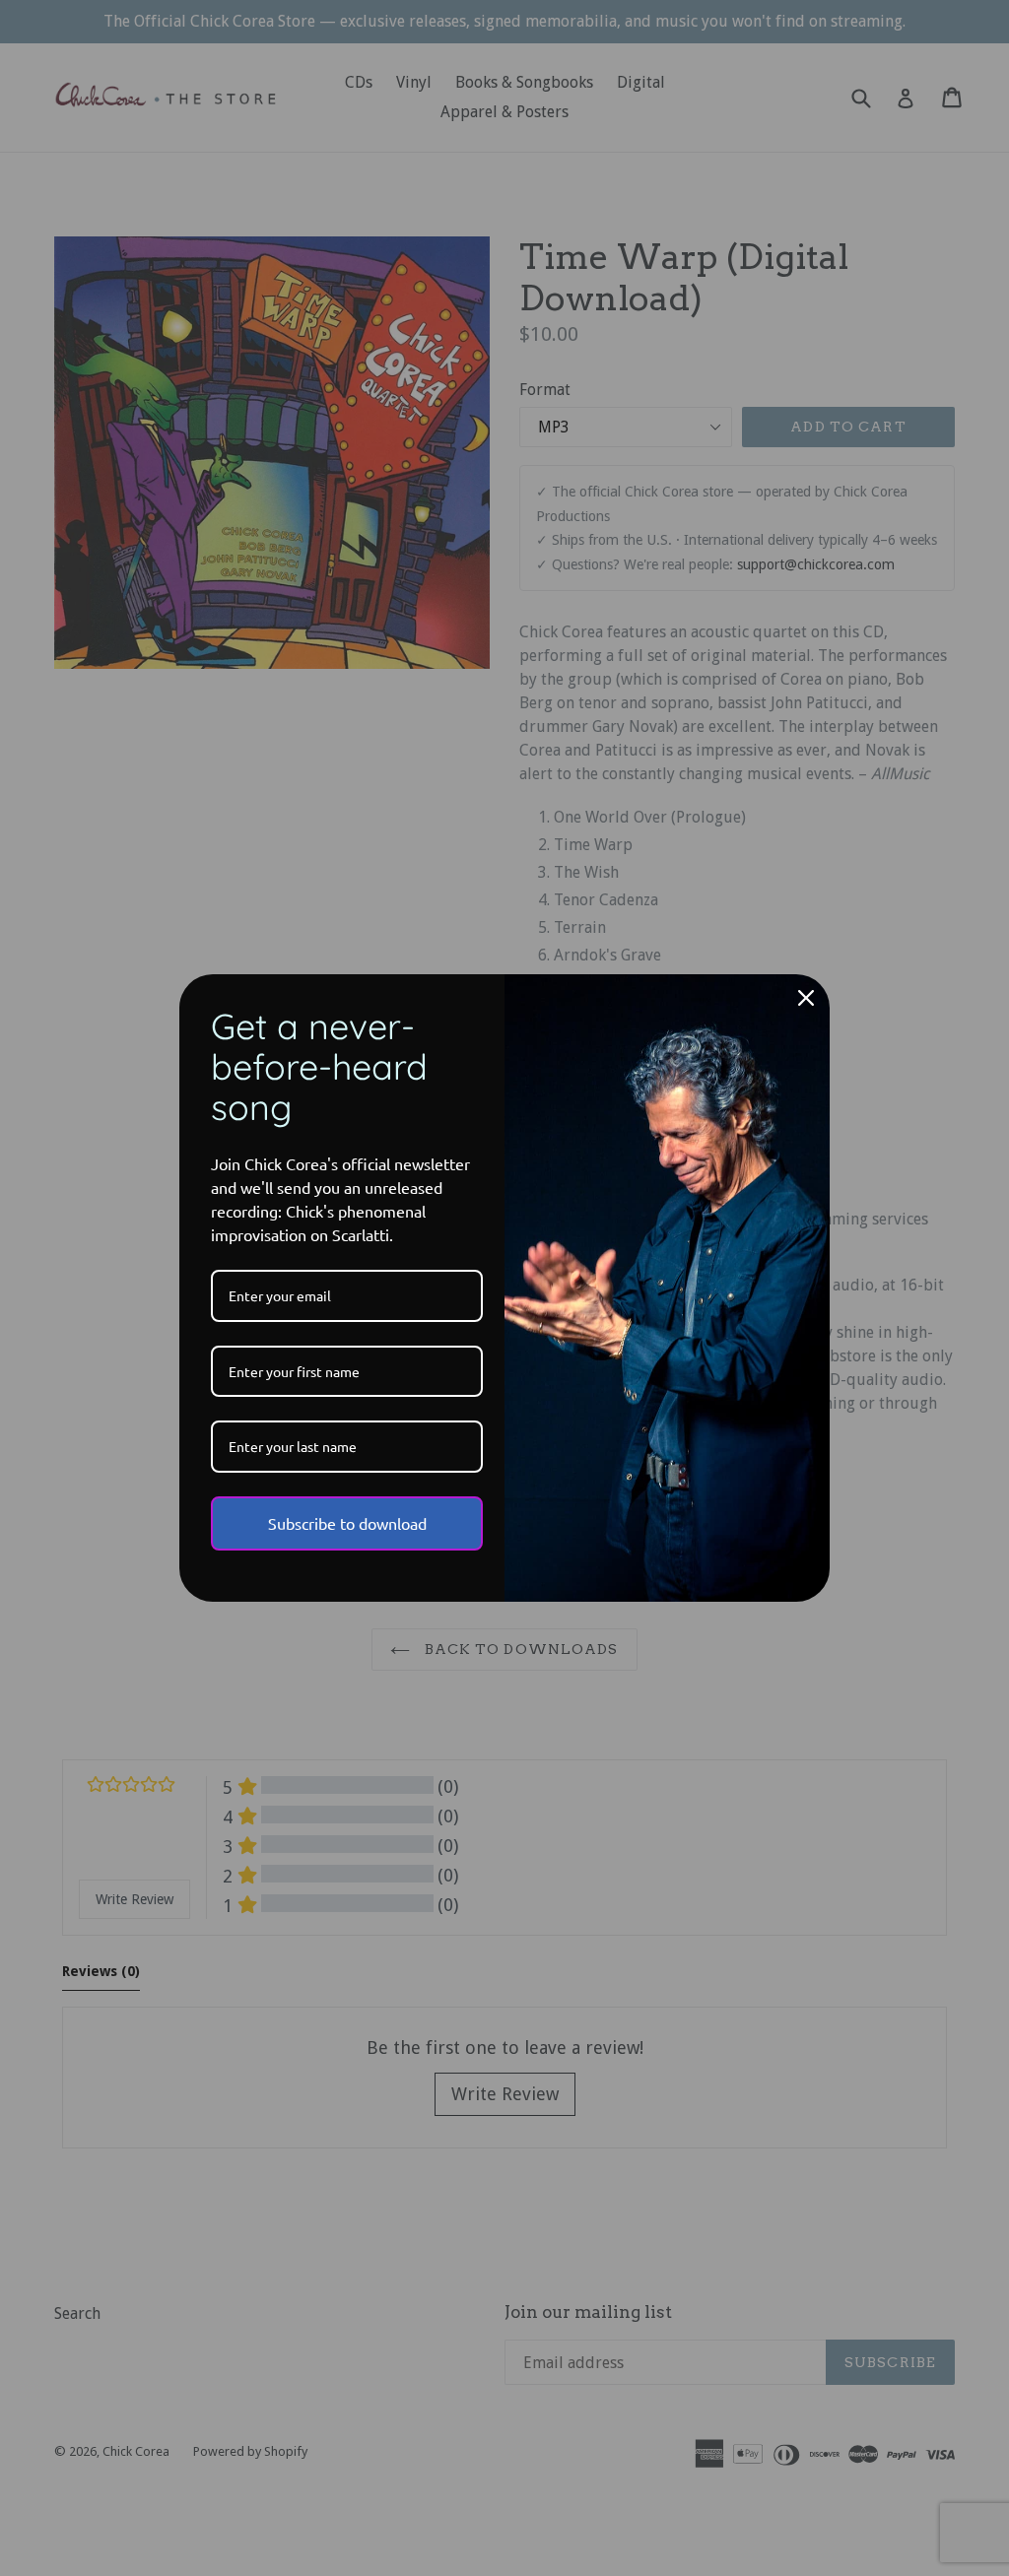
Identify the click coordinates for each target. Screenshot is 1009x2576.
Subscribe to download (347, 1523)
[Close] (806, 998)
